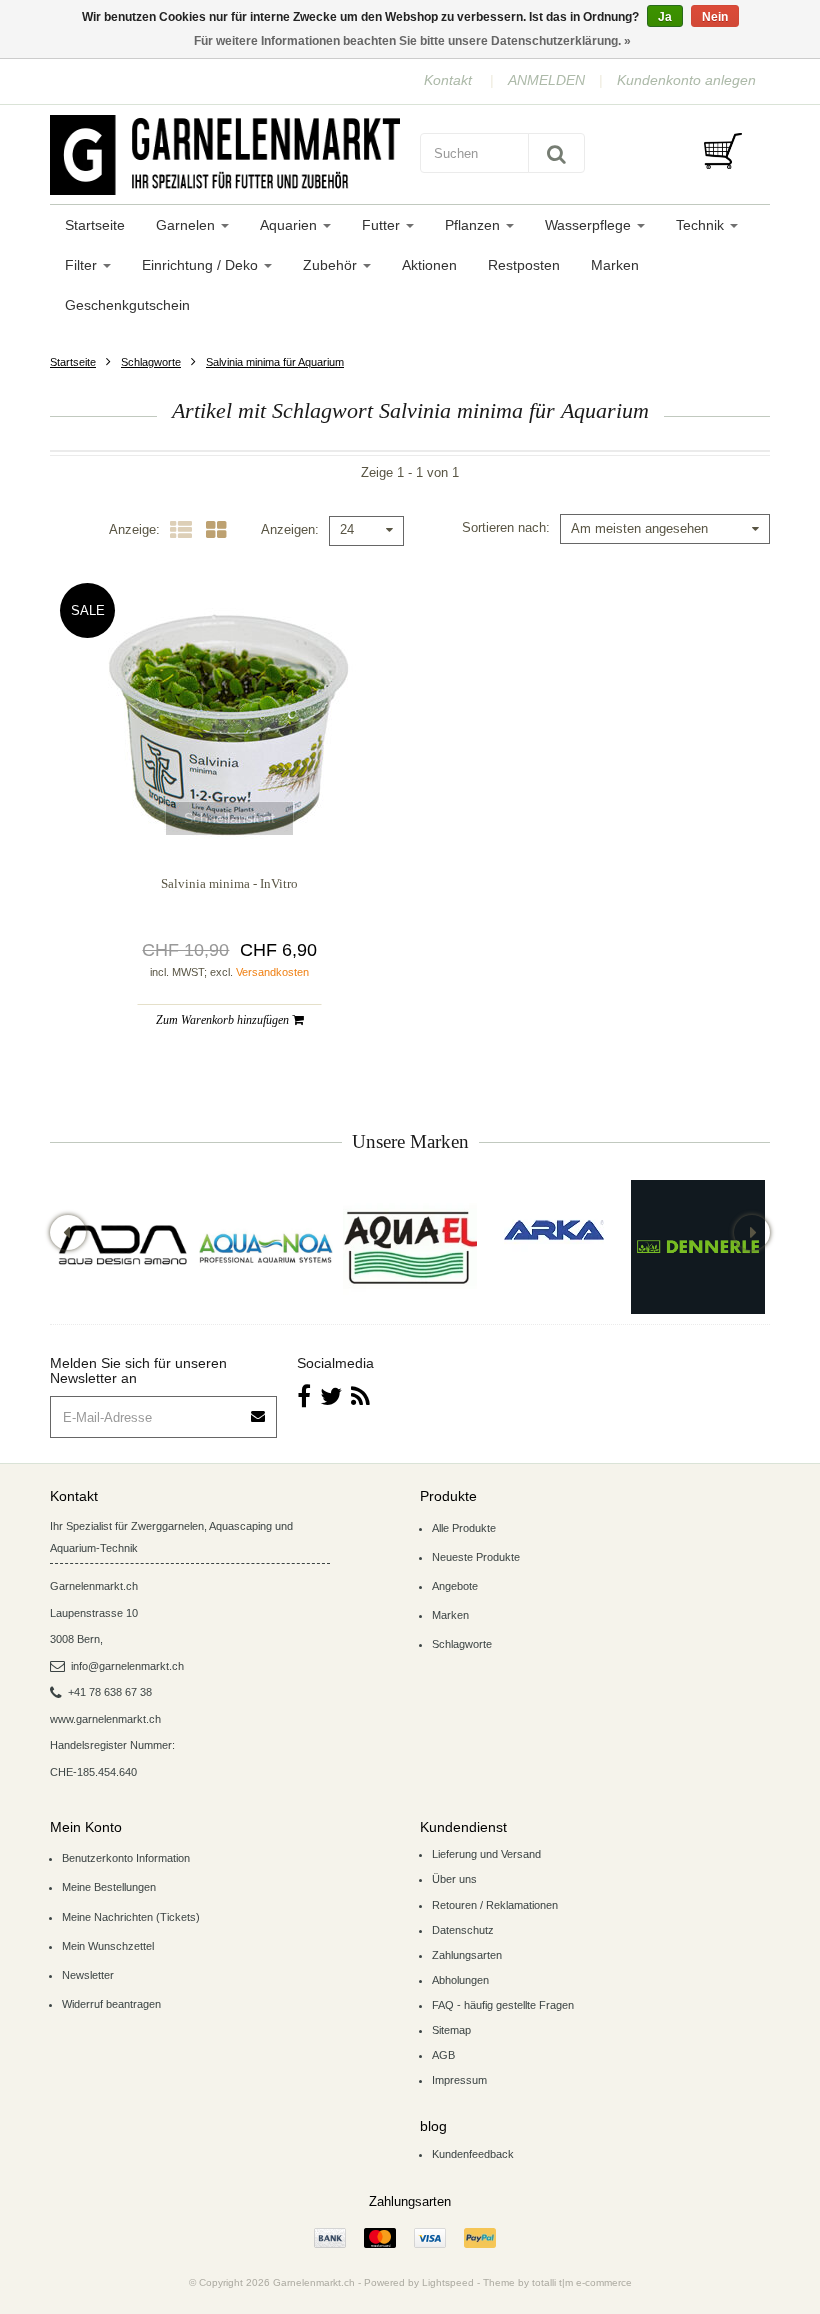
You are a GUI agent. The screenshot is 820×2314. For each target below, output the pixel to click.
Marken (615, 265)
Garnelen (187, 225)
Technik (702, 225)
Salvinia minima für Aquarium (275, 362)
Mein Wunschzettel (108, 1946)
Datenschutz (463, 1930)
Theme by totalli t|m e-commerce (557, 2282)
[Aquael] (410, 1247)
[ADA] (122, 1247)
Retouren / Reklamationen (495, 1905)
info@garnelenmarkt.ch (127, 1666)
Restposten (524, 265)
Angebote (455, 1586)
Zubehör (332, 265)
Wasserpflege (590, 225)
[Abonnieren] (259, 1409)
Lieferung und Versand (486, 1854)
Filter (83, 265)
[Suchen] (556, 153)
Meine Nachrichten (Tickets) (131, 1917)
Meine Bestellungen (109, 1887)
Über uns (454, 1879)
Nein (715, 17)
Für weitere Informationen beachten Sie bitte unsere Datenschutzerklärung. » (412, 41)
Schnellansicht (229, 818)
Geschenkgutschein (127, 305)
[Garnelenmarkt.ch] (225, 155)
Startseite (95, 225)
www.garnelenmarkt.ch (105, 1719)
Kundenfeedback (473, 2154)
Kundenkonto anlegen (686, 80)
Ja (665, 17)
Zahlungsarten (467, 1955)
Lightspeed (448, 2282)
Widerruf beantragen (111, 2004)
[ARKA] (554, 1230)
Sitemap (451, 2030)
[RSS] (360, 1396)
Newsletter (88, 1975)
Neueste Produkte (476, 1557)
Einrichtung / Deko (202, 265)
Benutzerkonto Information (126, 1858)
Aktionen (429, 265)
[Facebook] (304, 1396)
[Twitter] (331, 1396)
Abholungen (460, 1980)
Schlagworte (151, 362)
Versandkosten (272, 972)
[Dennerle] (698, 1247)
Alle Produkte (464, 1528)
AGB (443, 2055)
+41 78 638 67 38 (110, 1692)
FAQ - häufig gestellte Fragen (503, 2005)
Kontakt (448, 80)
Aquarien (290, 225)
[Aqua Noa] (266, 1247)
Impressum (459, 2080)
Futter (383, 225)
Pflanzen (474, 225)
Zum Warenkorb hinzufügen (224, 1020)
